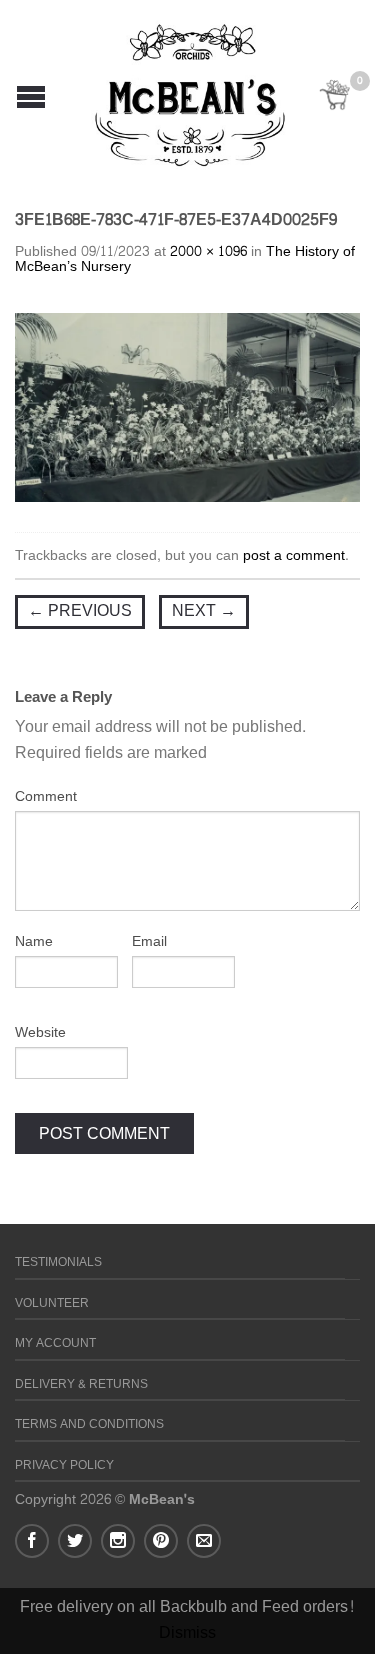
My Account (55, 1343)
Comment (46, 797)
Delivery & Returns (81, 1384)
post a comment (294, 555)
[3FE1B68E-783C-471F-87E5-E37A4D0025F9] (187, 412)
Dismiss (187, 1632)
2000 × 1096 (208, 251)
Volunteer (52, 1303)
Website (40, 1033)
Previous (80, 610)
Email (149, 942)
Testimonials (58, 1262)
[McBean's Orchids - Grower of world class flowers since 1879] (190, 90)
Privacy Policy (64, 1465)
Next (204, 610)
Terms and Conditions (89, 1424)
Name (34, 942)
